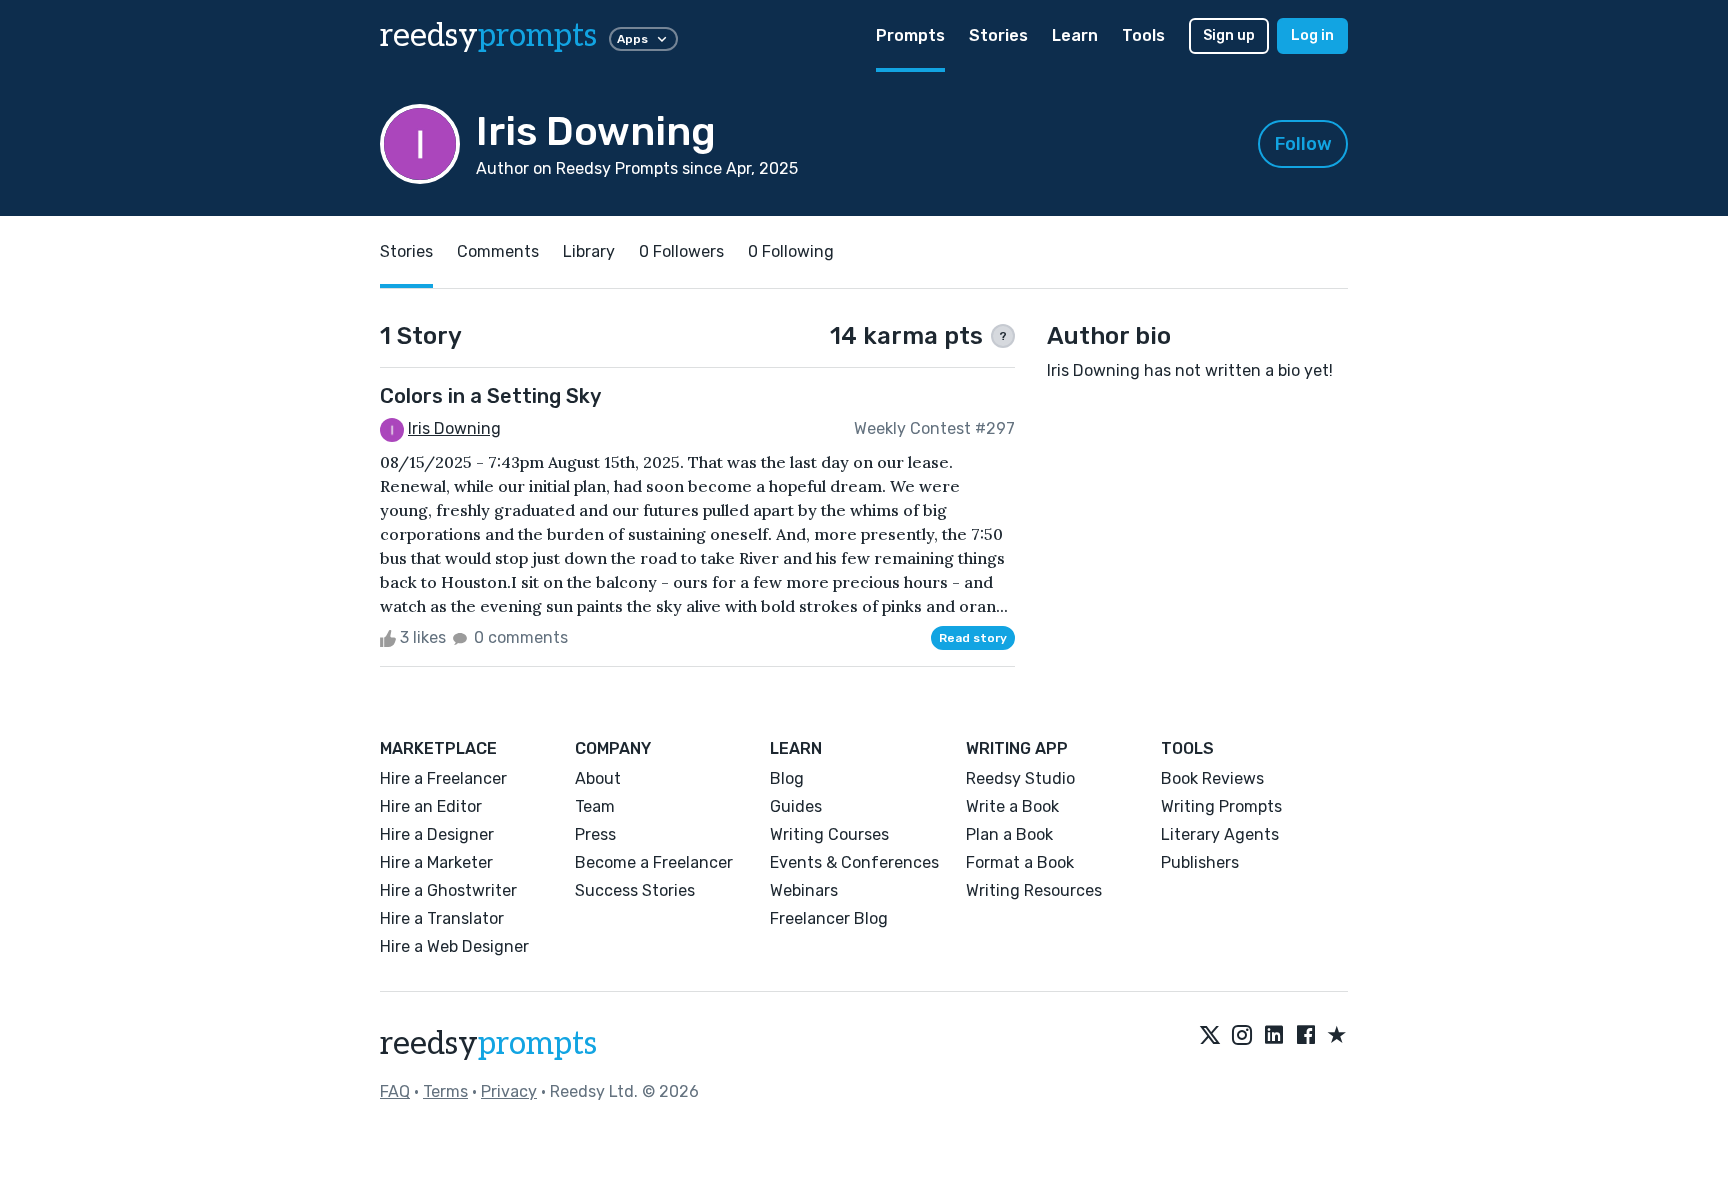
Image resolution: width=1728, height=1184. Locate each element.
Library (589, 251)
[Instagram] (1242, 1036)
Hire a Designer (437, 834)
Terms (445, 1091)
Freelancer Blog (829, 918)
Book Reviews (1212, 778)
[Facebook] (1306, 1036)
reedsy (488, 36)
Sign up (1229, 35)
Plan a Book (1009, 834)
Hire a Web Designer (454, 946)
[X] (1210, 1036)
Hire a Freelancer (443, 778)
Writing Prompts (1221, 806)
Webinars (804, 890)
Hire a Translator (442, 918)
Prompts (910, 35)
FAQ (395, 1091)
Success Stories (635, 890)
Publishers (1200, 862)
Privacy (509, 1091)
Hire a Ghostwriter (448, 890)
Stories (998, 35)
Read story (973, 638)
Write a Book (1012, 806)
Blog (787, 778)
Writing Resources (1034, 890)
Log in (1312, 35)
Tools (1143, 35)
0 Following (791, 251)
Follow (1303, 144)
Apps (632, 39)
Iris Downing (454, 428)
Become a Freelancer (654, 862)
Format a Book (1020, 862)
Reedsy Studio (1020, 778)
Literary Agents (1220, 834)
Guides (796, 806)
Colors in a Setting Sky (490, 396)
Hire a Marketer (436, 862)
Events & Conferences (854, 862)
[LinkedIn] (1274, 1036)
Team (595, 806)
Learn (1075, 35)
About (598, 778)
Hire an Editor (431, 806)
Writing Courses (829, 834)
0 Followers (681, 251)
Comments (498, 251)
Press (595, 834)
